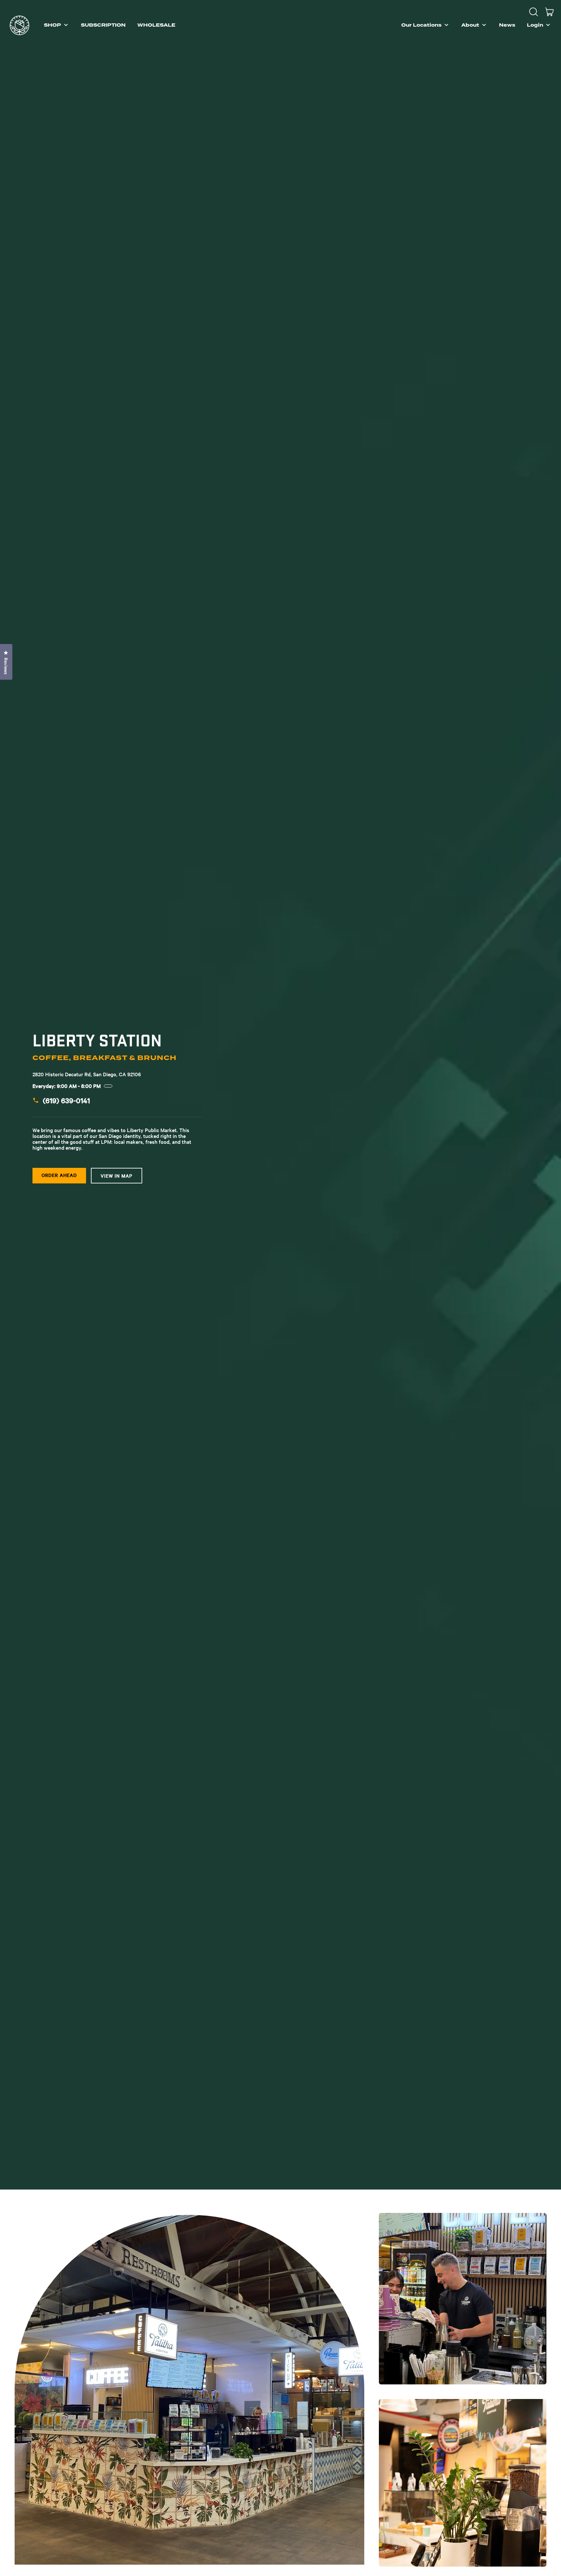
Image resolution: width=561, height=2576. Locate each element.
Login (535, 25)
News (507, 25)
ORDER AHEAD (59, 1175)
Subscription (103, 25)
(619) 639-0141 (66, 1100)
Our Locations (421, 25)
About (470, 25)
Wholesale (156, 25)
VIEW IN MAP (117, 1176)
